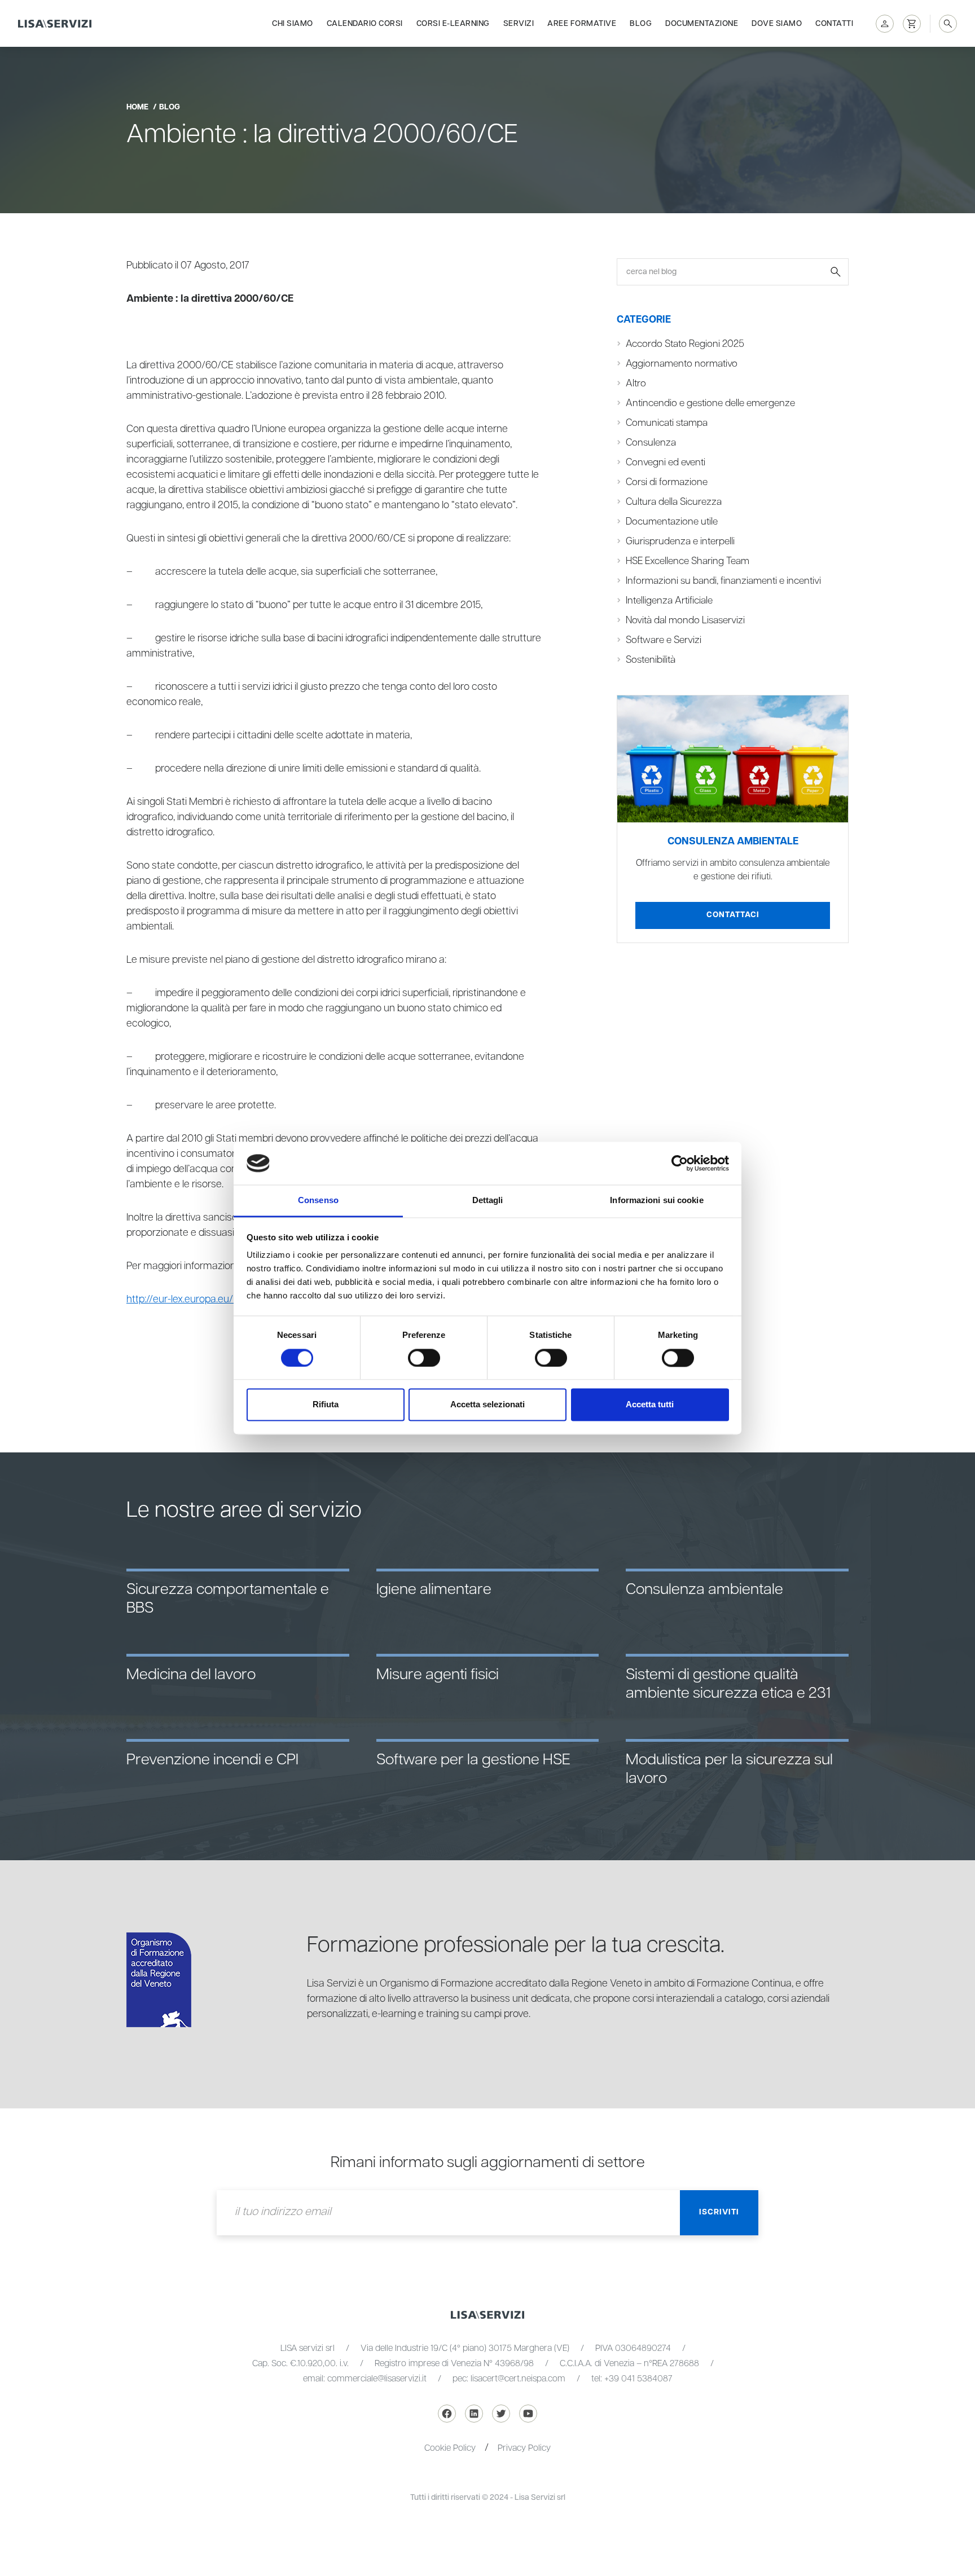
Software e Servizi (664, 640)
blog (170, 107)
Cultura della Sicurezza (674, 502)
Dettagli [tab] (488, 1201)
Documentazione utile (672, 522)
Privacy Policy (524, 2448)
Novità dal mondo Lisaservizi (685, 620)
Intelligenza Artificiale (669, 601)
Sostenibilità (651, 660)
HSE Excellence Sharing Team (688, 561)
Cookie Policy (450, 2448)
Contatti (834, 24)
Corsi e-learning (453, 24)
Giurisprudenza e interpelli (680, 541)
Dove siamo (777, 24)
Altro (636, 384)
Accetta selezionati (488, 1405)
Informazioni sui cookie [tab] (656, 1201)
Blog (641, 24)
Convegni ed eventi (666, 463)
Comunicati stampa (667, 423)
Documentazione (702, 24)
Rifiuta (326, 1405)
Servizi (519, 24)
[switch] (424, 1358)
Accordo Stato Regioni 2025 (685, 344)
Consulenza (651, 443)
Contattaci (733, 915)
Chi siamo (293, 24)
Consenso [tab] (318, 1201)
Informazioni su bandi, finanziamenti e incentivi (723, 581)
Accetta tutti (650, 1405)
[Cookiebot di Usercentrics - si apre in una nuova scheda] (680, 1163)
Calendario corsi (365, 24)
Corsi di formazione (667, 482)
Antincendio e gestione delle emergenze (710, 403)
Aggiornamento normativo (682, 364)
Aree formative (582, 24)
